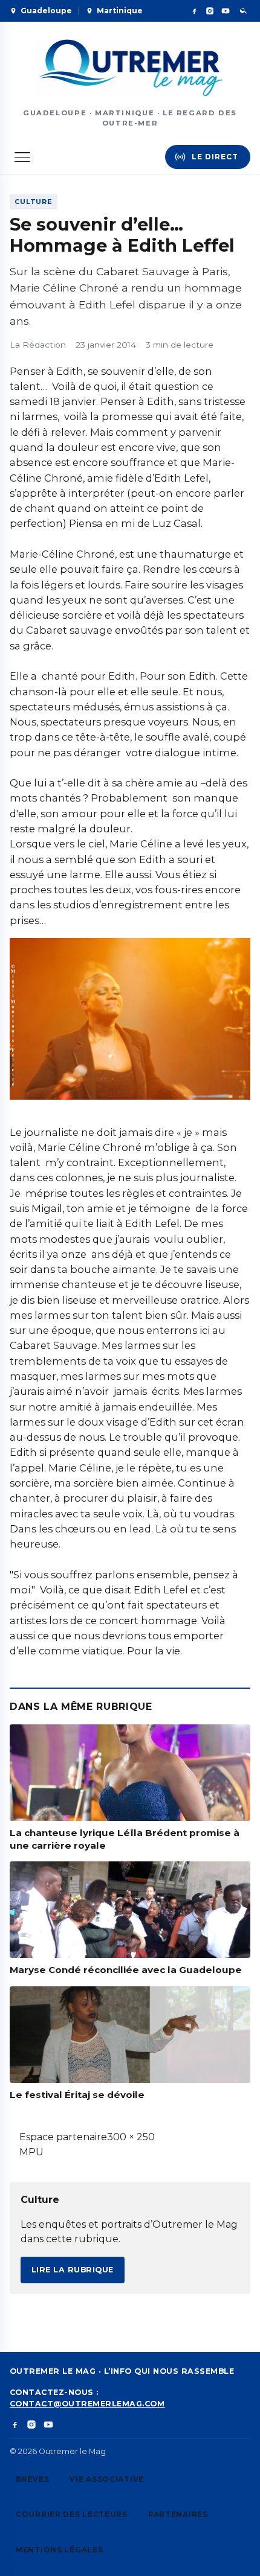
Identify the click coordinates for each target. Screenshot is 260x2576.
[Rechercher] (244, 11)
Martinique (120, 11)
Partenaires (178, 2514)
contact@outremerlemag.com (87, 2404)
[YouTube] (226, 11)
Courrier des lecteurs (72, 2514)
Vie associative (107, 2479)
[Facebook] (194, 11)
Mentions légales (59, 2550)
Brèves (32, 2479)
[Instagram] (210, 11)
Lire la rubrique (73, 2270)
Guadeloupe (46, 11)
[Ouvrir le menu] (22, 157)
